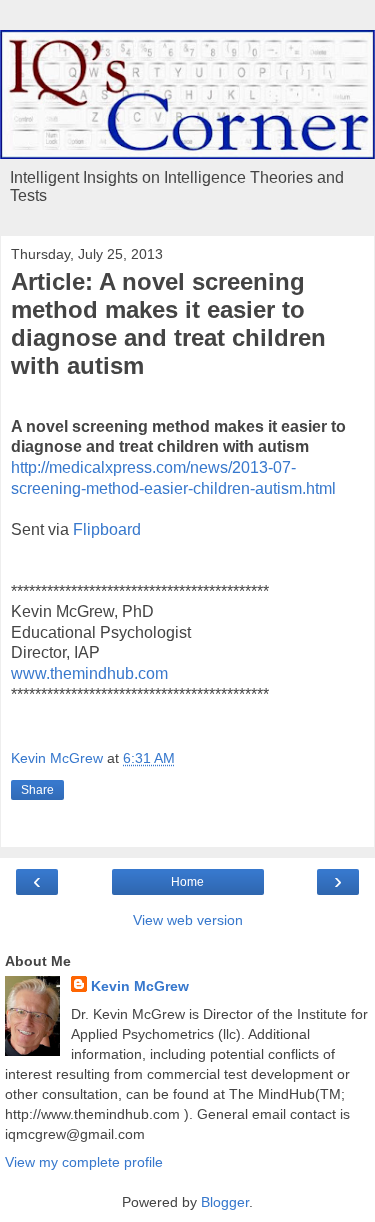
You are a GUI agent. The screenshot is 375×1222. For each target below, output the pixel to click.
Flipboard (107, 529)
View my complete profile (84, 1162)
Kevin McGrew (140, 986)
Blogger (225, 1202)
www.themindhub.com (89, 673)
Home (187, 882)
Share (37, 790)
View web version (188, 920)
